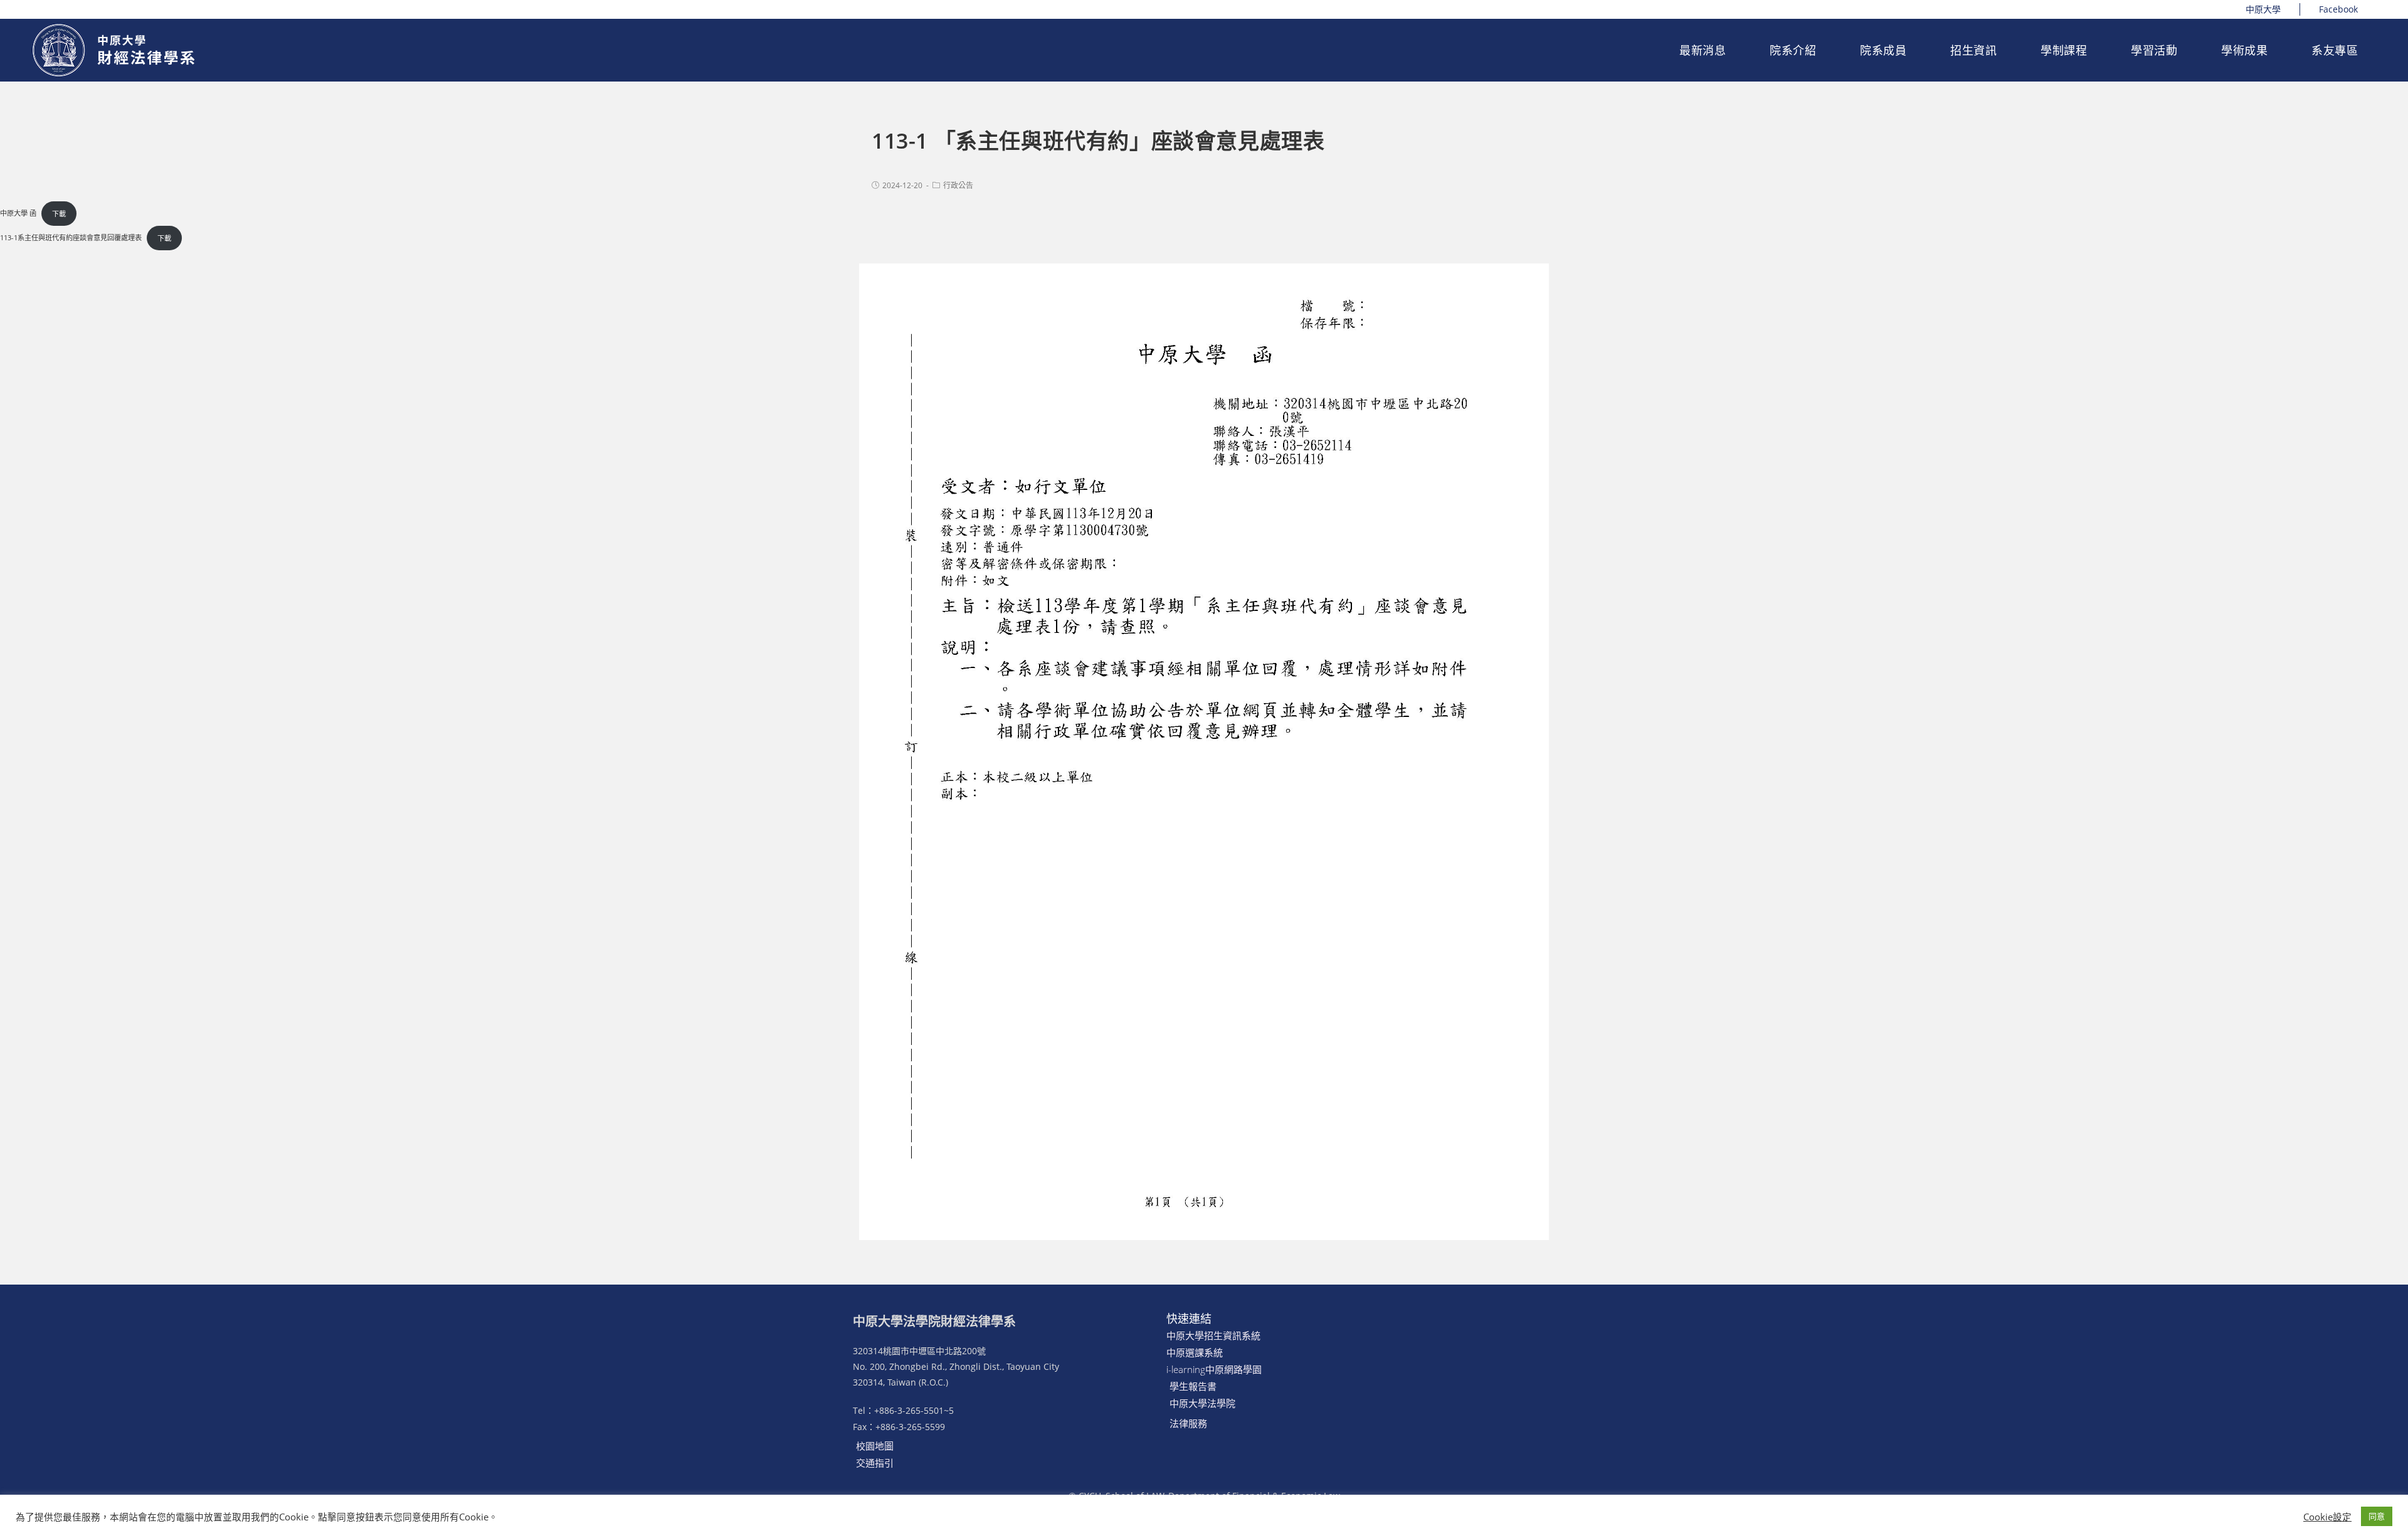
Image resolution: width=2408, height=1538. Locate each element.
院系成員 (1883, 50)
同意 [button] (2377, 1516)
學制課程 (2064, 50)
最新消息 (1703, 50)
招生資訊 (1973, 50)
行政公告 (958, 185)
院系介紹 (1793, 50)
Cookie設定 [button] (2327, 1517)
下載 (59, 214)
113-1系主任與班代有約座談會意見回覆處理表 (71, 238)
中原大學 (2263, 9)
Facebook (2338, 9)
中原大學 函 (18, 214)
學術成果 (2244, 50)
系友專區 (2335, 50)
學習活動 (2154, 50)
